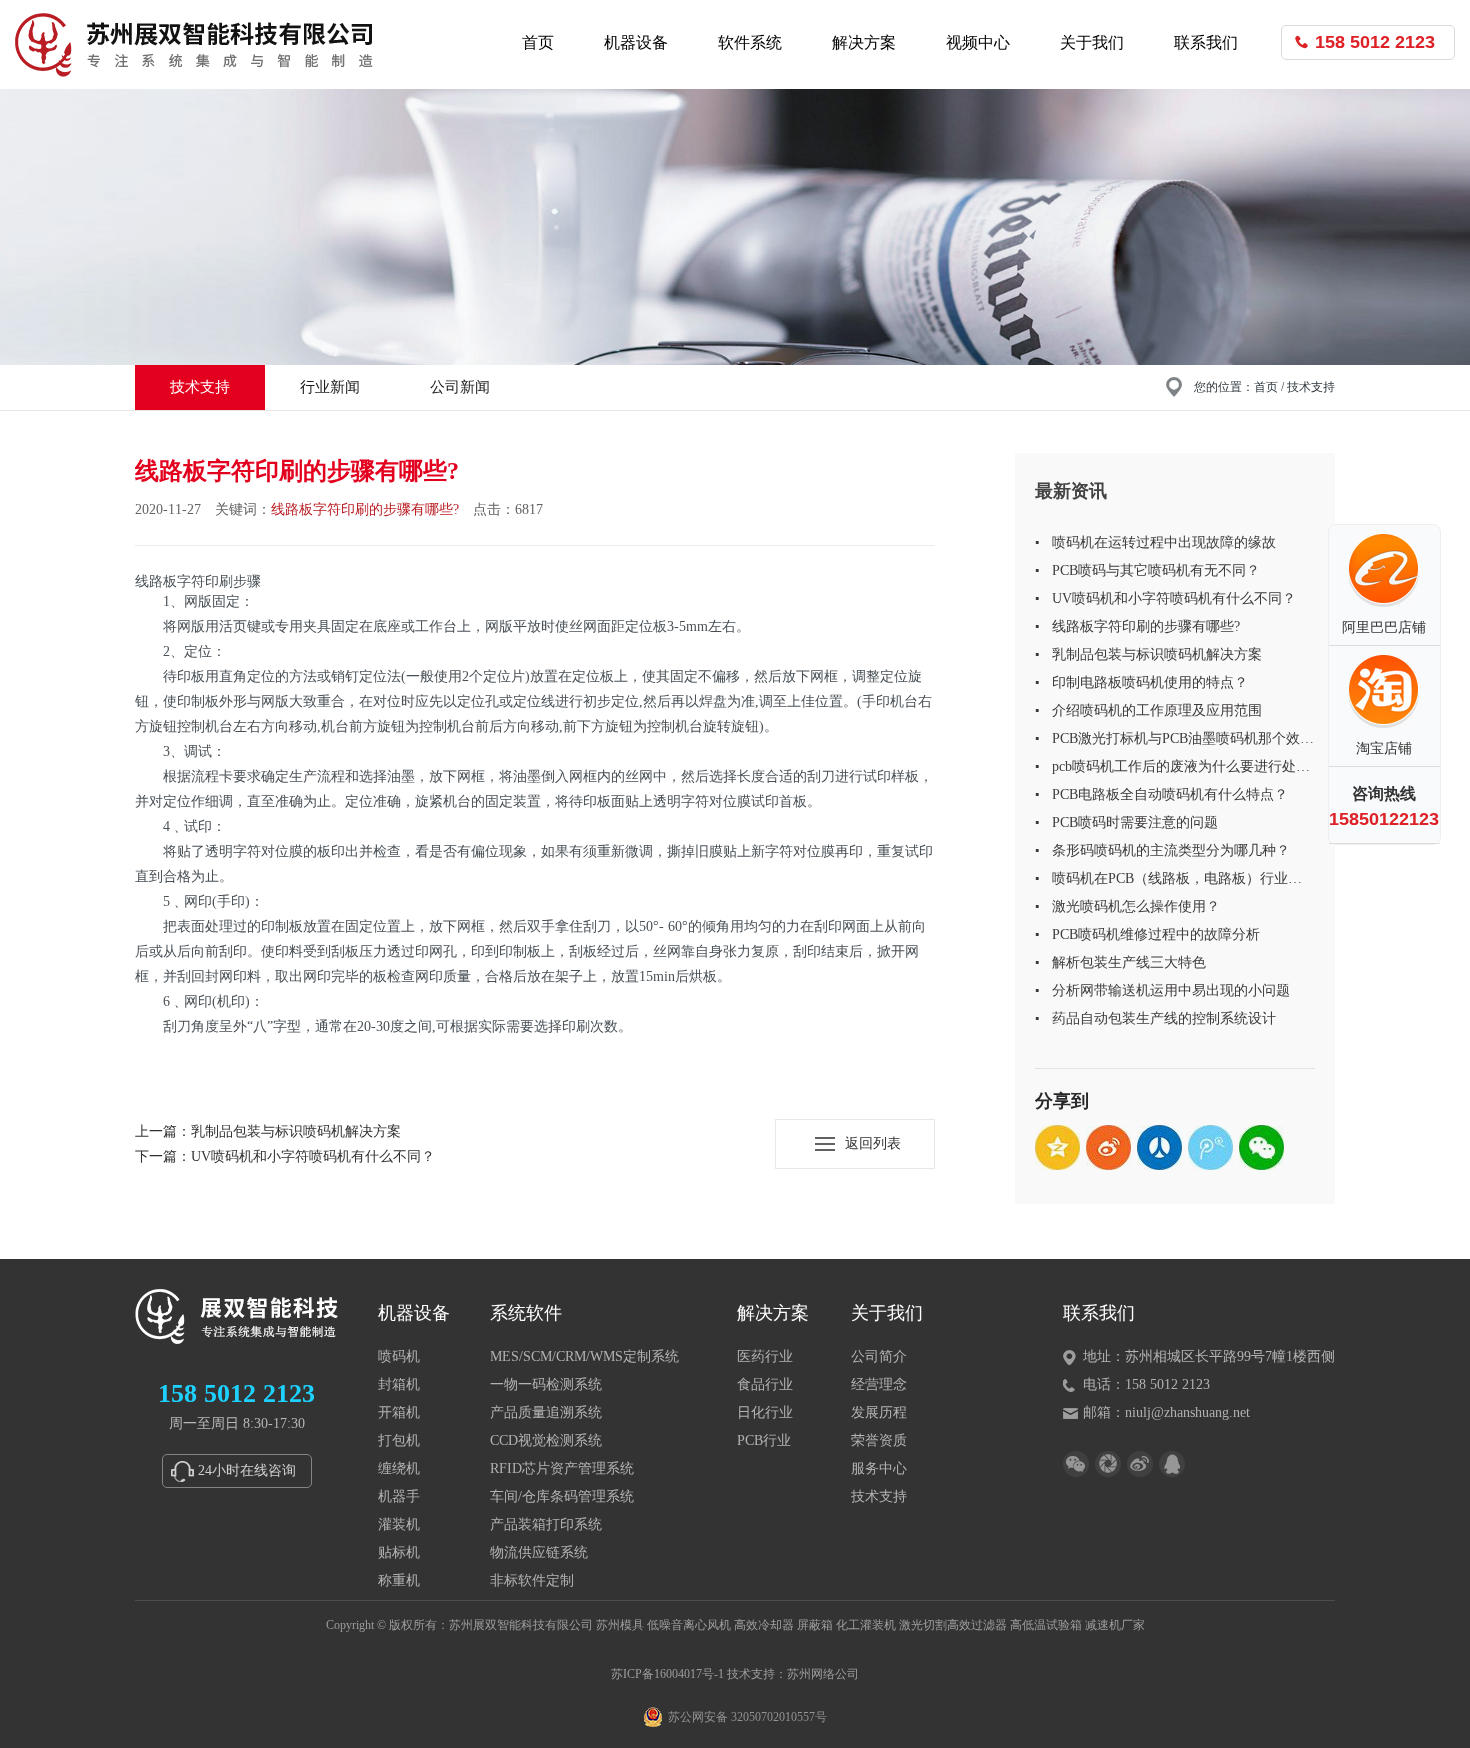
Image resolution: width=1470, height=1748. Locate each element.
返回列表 (873, 1143)
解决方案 (864, 42)
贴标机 (399, 1552)
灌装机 (399, 1524)
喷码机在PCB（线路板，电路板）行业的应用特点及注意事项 (1177, 882)
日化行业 (765, 1412)
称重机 (399, 1580)
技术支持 (200, 387)
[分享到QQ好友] (1172, 1464)
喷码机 (399, 1356)
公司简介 (879, 1356)
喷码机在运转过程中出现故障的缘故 (1164, 542)
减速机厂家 (1115, 1625)
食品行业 (765, 1384)
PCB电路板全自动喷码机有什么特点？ (1170, 794)
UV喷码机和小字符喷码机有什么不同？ (1174, 598)
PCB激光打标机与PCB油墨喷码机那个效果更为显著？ (1183, 742)
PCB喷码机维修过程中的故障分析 (1156, 934)
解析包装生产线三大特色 (1129, 962)
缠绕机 (399, 1468)
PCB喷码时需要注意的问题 (1135, 822)
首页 (538, 42)
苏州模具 (620, 1625)
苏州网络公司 (823, 1674)
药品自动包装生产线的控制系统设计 (1164, 1018)
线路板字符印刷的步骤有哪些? (1146, 626)
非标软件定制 (532, 1580)
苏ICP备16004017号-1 (667, 1674)
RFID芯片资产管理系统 (562, 1468)
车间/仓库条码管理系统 (562, 1496)
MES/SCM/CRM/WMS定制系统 (584, 1356)
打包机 (399, 1440)
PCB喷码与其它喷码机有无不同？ (1156, 570)
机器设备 (636, 42)
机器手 (399, 1496)
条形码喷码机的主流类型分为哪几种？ (1171, 850)
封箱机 (399, 1384)
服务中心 (879, 1468)
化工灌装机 (866, 1625)
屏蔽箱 (815, 1625)
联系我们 (1206, 42)
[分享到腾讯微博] (1210, 1147)
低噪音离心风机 (689, 1625)
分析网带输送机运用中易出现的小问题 (1171, 990)
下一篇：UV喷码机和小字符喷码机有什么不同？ (285, 1156)
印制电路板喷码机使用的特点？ (1150, 682)
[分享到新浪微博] (1108, 1147)
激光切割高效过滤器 (953, 1625)
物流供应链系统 (539, 1552)
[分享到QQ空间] (1057, 1147)
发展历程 (879, 1412)
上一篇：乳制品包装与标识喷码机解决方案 (268, 1131)
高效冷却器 (764, 1625)
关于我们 (1092, 42)
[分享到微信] (1261, 1147)
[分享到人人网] (1159, 1147)
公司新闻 (460, 387)
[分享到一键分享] (1108, 1464)
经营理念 (879, 1384)
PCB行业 (764, 1440)
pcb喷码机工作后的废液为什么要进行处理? (1174, 770)
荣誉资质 (879, 1440)
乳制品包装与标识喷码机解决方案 (1157, 654)
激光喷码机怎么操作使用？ (1136, 906)
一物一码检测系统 (546, 1384)
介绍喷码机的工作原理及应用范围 (1157, 710)
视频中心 (978, 42)
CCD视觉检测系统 (546, 1440)
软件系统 (750, 42)
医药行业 (765, 1356)
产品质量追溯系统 (546, 1412)
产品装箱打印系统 (546, 1524)
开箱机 (399, 1412)
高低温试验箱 (1046, 1625)
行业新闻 (330, 387)
